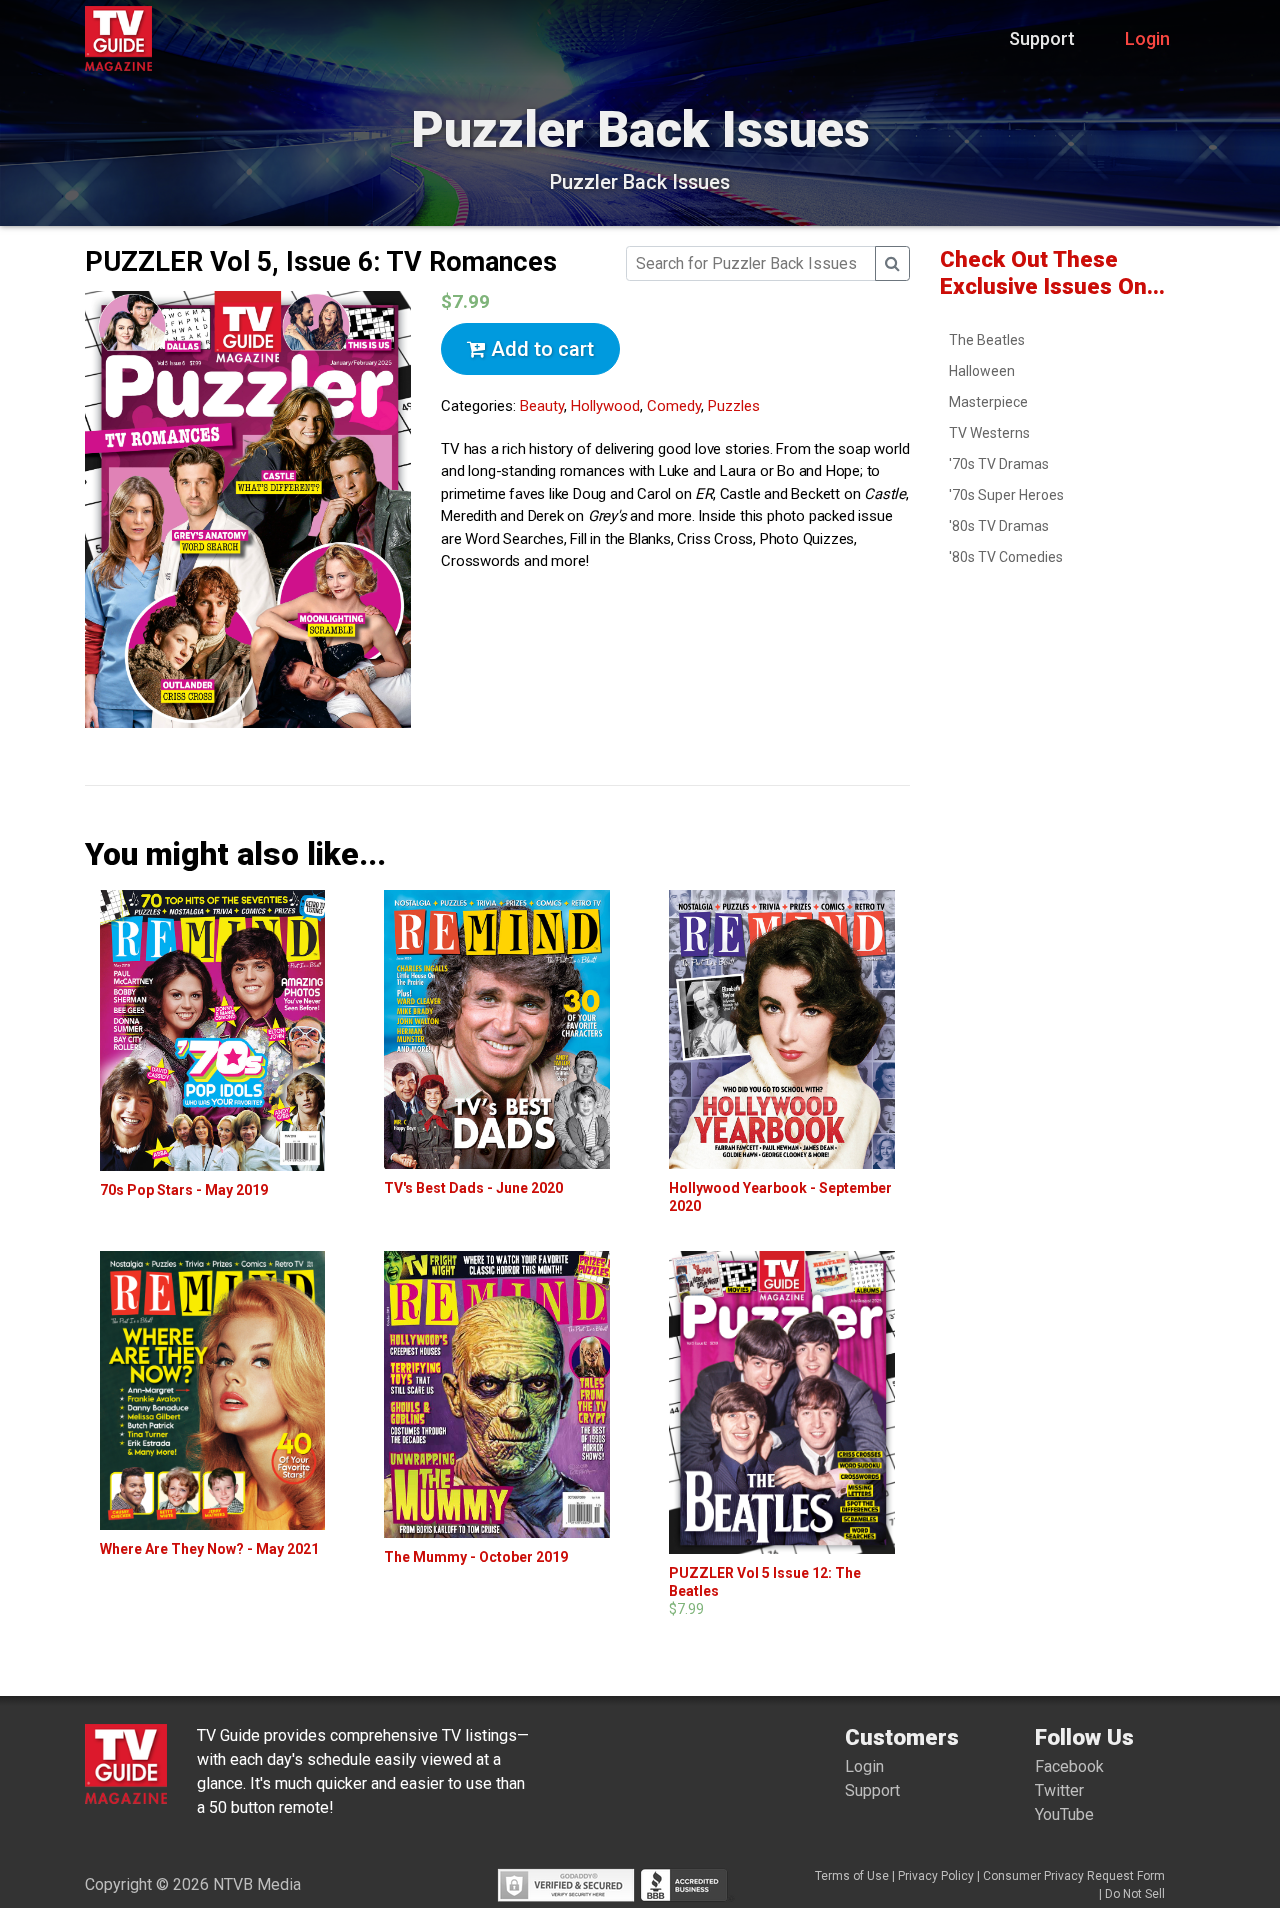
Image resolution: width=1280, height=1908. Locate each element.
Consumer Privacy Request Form (1074, 1876)
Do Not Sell (1135, 1894)
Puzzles (734, 406)
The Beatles (987, 340)
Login (1147, 38)
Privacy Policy (936, 1876)
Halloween (982, 371)
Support (1042, 38)
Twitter (1059, 1790)
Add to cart (540, 349)
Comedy (674, 406)
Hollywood (605, 406)
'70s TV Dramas (999, 464)
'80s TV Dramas (999, 526)
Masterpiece (988, 402)
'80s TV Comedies (1006, 557)
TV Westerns (989, 433)
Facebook (1069, 1766)
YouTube (1064, 1814)
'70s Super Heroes (1006, 495)
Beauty (542, 406)
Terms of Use (852, 1876)
